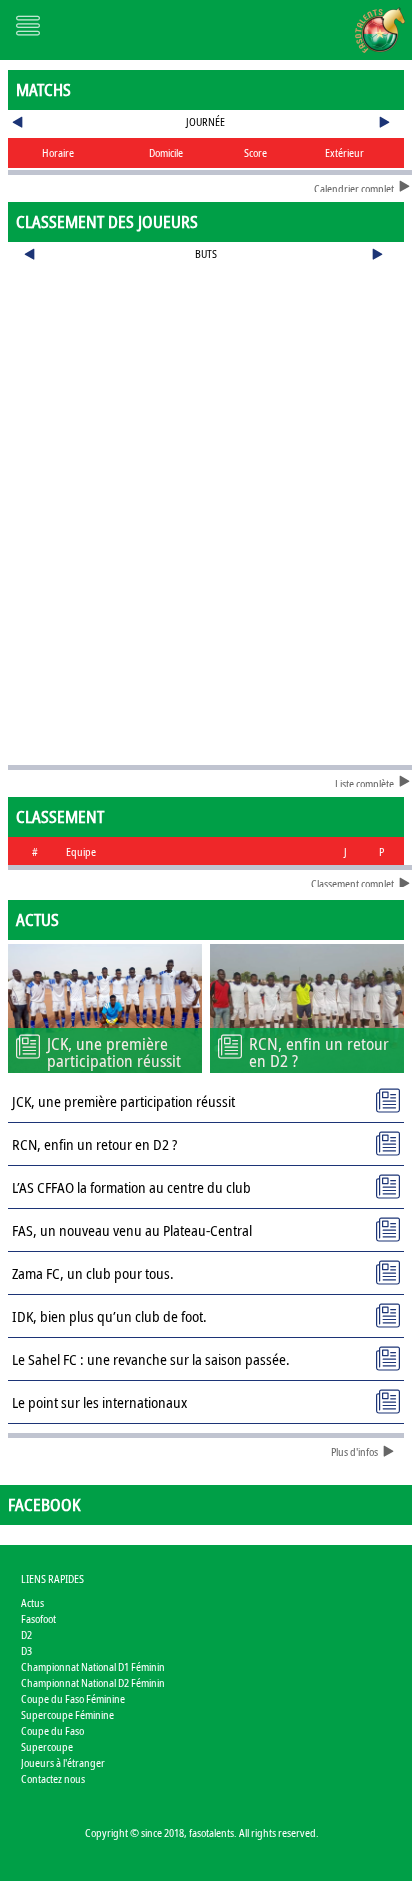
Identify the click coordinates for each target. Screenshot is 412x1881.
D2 (26, 1634)
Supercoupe (47, 1746)
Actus (32, 1602)
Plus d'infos (354, 1451)
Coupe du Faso (52, 1730)
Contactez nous (53, 1778)
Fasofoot (38, 1618)
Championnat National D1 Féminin (93, 1666)
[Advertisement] (206, 334)
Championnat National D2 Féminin (93, 1682)
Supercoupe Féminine (67, 1714)
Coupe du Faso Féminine (73, 1698)
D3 (26, 1650)
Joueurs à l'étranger (63, 1762)
